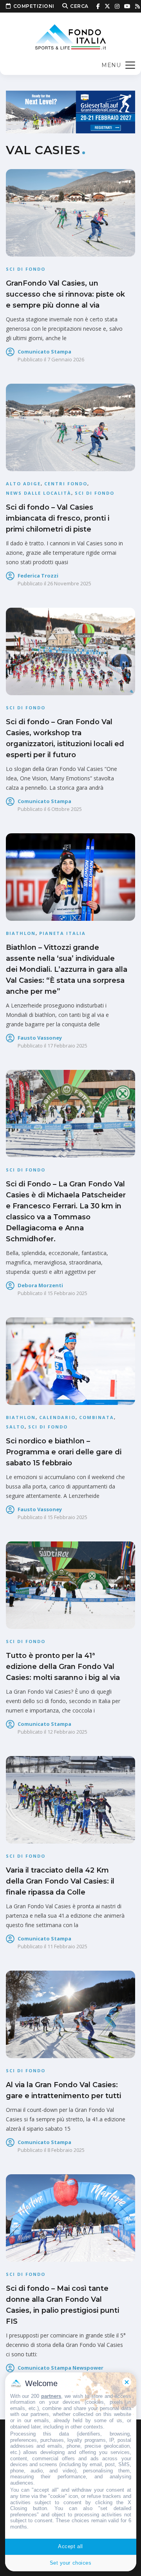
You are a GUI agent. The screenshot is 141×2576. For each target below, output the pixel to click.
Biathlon (21, 933)
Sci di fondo (26, 269)
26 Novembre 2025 (69, 583)
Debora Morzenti (40, 1285)
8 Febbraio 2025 (66, 2150)
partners (51, 2396)
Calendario (57, 1417)
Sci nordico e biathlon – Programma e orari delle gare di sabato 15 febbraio (64, 1452)
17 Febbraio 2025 (67, 1046)
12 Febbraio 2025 (67, 1732)
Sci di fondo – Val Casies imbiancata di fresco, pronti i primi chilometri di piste (58, 518)
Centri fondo (66, 484)
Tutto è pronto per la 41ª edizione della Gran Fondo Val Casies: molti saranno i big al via (63, 1667)
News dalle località (39, 493)
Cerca (79, 6)
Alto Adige (23, 484)
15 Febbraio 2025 (67, 1293)
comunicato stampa (44, 352)
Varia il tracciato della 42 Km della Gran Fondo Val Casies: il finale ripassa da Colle (60, 1881)
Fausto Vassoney (40, 1038)
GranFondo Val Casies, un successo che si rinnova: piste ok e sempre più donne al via (65, 294)
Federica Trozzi (38, 576)
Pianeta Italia (62, 933)
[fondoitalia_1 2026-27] (70, 111)
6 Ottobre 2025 (65, 809)
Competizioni (34, 6)
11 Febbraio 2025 (67, 1946)
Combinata (97, 1417)
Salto (15, 1427)
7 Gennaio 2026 (66, 359)
